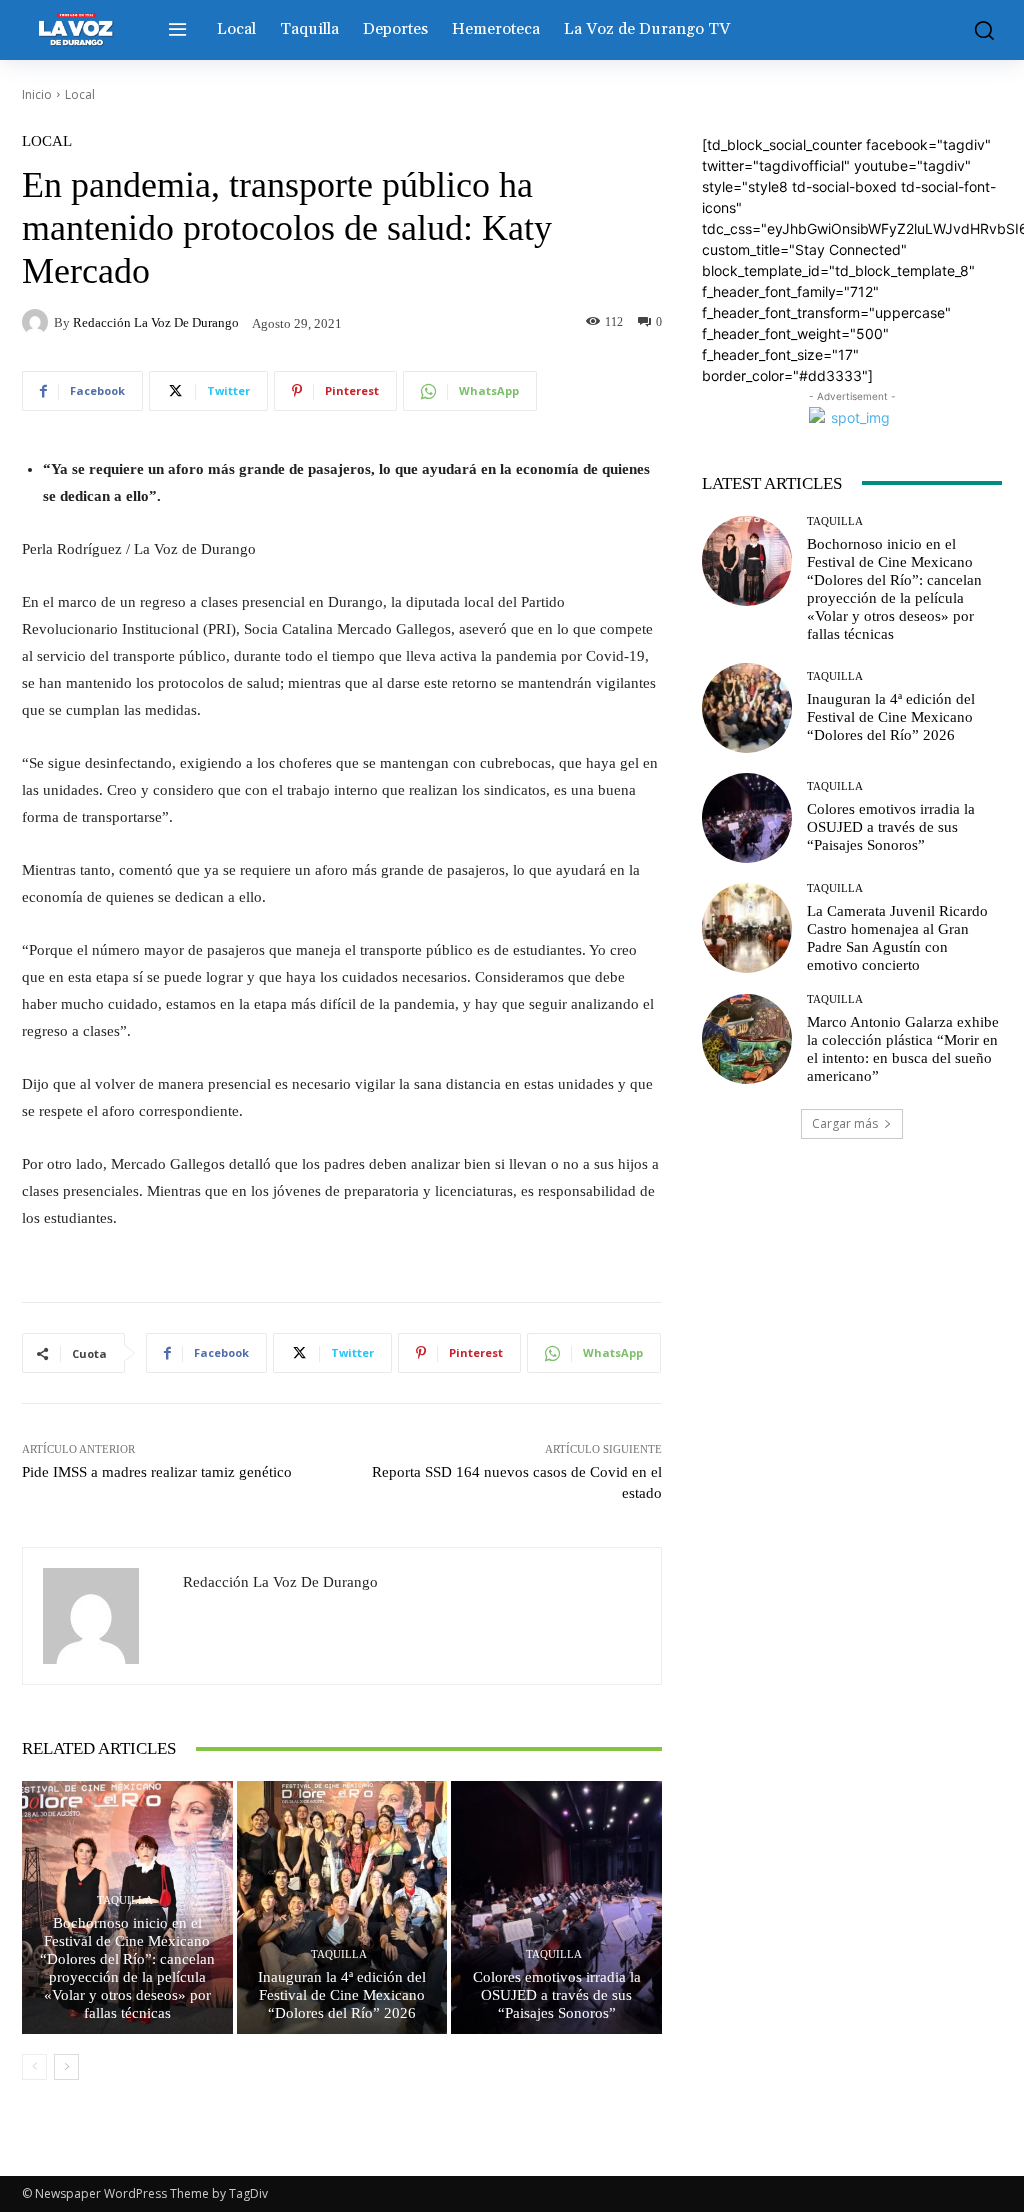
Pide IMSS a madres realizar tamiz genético (157, 1472)
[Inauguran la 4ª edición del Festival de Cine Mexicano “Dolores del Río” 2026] (342, 1907)
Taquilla (125, 1900)
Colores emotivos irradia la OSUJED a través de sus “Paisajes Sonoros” (557, 1995)
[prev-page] (34, 2067)
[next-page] (66, 2067)
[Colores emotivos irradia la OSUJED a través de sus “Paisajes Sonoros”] (556, 1907)
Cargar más (845, 1123)
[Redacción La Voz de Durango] (38, 322)
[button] (979, 30)
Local (80, 94)
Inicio (37, 94)
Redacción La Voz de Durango (156, 322)
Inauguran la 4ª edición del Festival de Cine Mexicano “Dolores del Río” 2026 (342, 1995)
